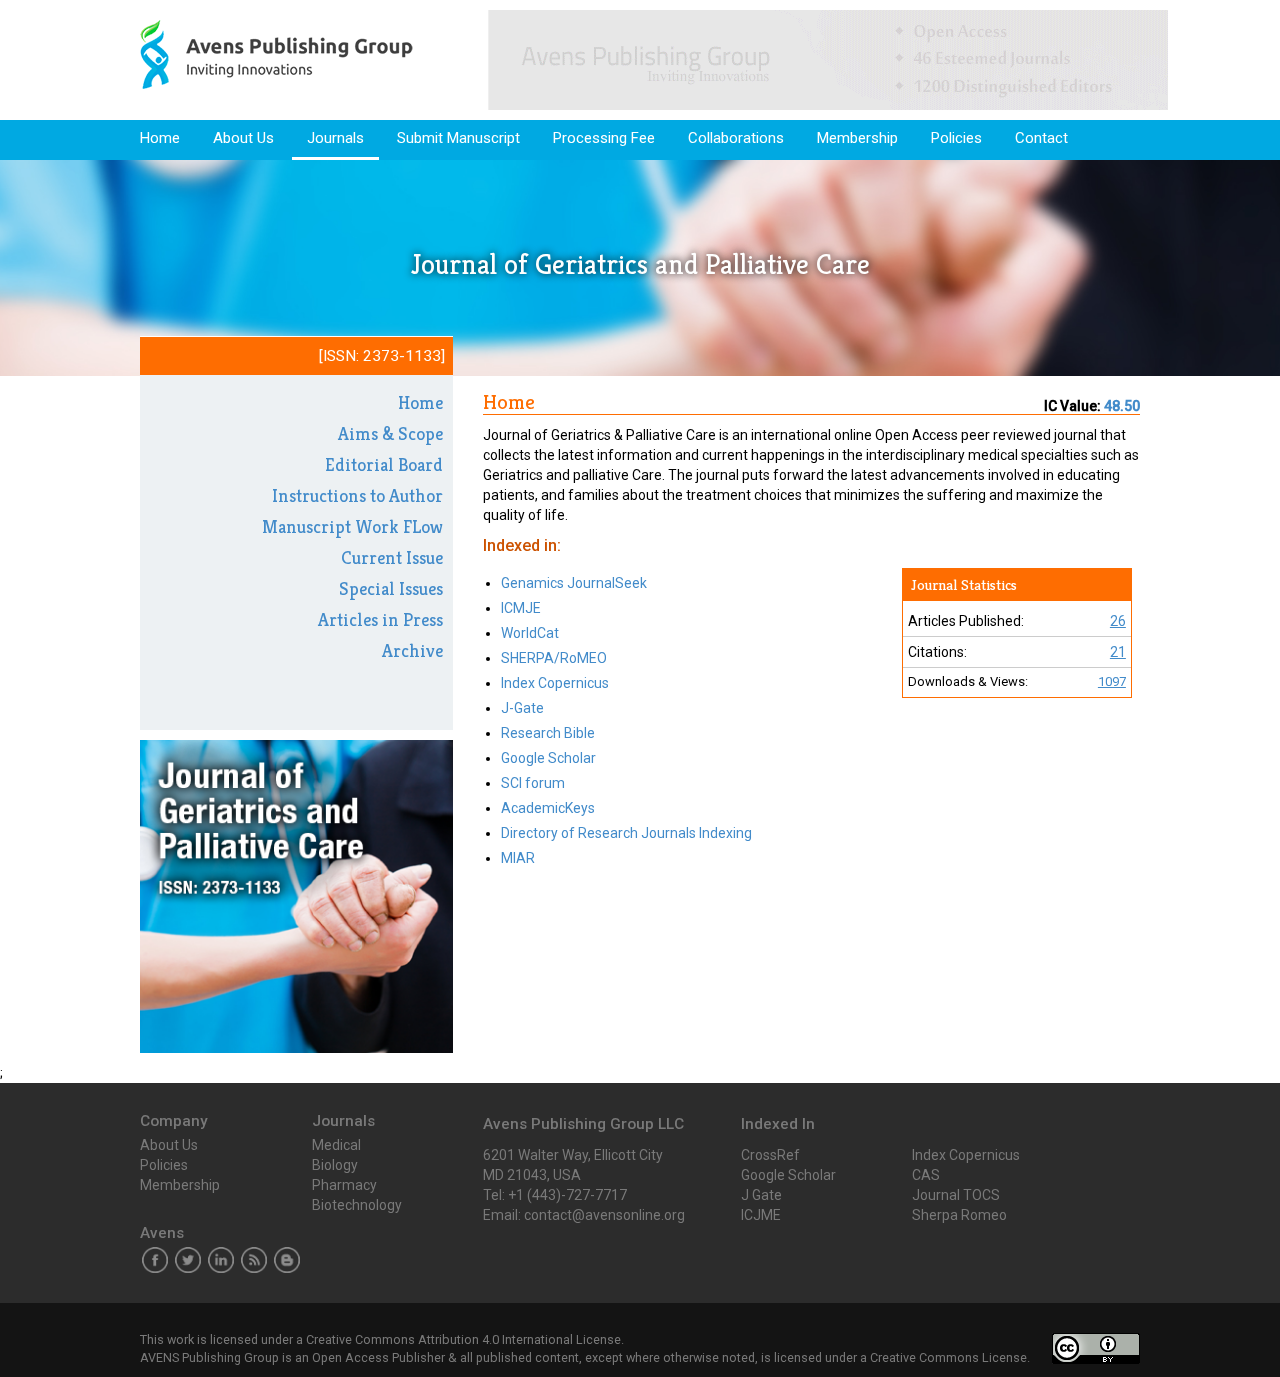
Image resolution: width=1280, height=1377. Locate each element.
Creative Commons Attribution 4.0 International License (463, 1339)
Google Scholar (548, 758)
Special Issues (391, 588)
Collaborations (736, 138)
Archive (412, 650)
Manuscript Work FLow (352, 526)
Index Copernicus (555, 683)
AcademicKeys (548, 808)
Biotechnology (357, 1205)
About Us (243, 138)
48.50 (1122, 406)
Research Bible (548, 733)
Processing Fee (604, 138)
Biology (335, 1165)
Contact (1041, 138)
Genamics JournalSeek (574, 583)
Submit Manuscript (458, 138)
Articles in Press (380, 619)
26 (1118, 621)
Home (160, 138)
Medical (336, 1145)
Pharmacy (344, 1185)
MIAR (518, 858)
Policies (956, 138)
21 (1118, 652)
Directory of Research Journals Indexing (626, 833)
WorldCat (530, 633)
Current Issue (392, 557)
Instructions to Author (357, 495)
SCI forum (533, 783)
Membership (857, 138)
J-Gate (522, 708)
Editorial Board (384, 464)
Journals (335, 138)
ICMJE (521, 608)
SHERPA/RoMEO (554, 658)
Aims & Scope (390, 433)
